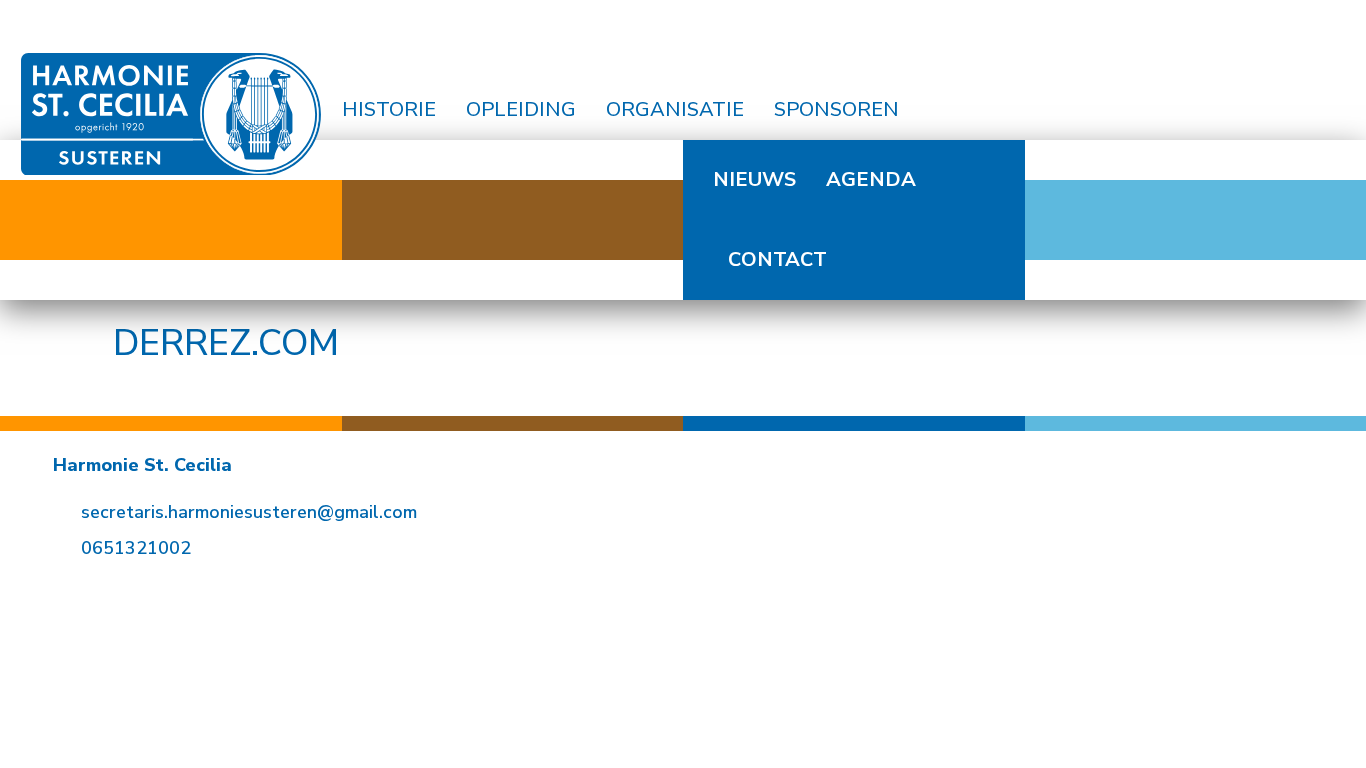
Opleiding (521, 109)
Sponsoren (836, 109)
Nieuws (754, 179)
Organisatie (675, 109)
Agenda (871, 179)
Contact (777, 259)
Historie (389, 109)
